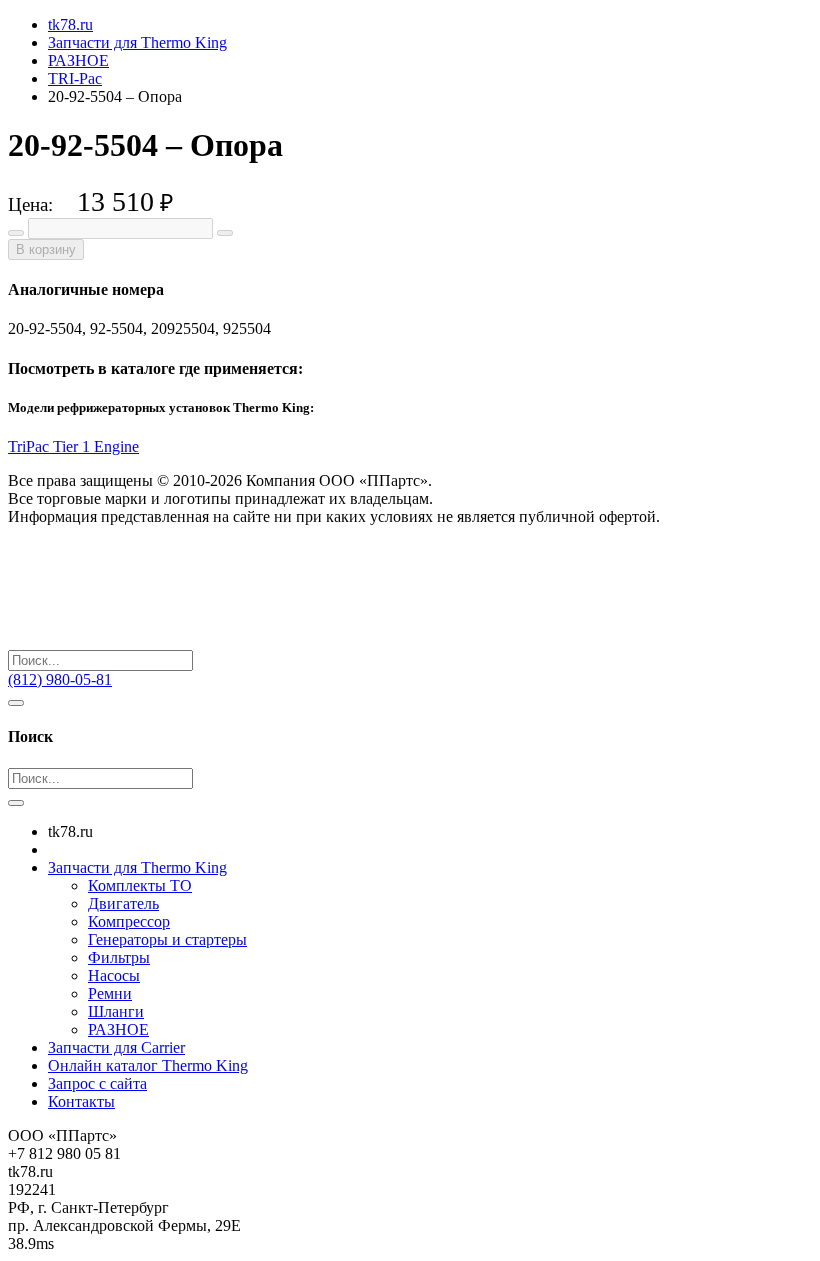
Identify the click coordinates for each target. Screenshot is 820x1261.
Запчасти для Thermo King (137, 867)
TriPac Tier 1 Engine (73, 446)
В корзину (46, 249)
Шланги (116, 1011)
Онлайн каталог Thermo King (148, 1065)
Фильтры (119, 957)
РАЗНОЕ (118, 1029)
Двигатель (123, 903)
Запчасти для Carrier (116, 1047)
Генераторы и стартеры (167, 939)
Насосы (114, 975)
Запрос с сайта (97, 1083)
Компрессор (129, 921)
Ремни (110, 993)
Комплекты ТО (140, 885)
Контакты (81, 1101)
